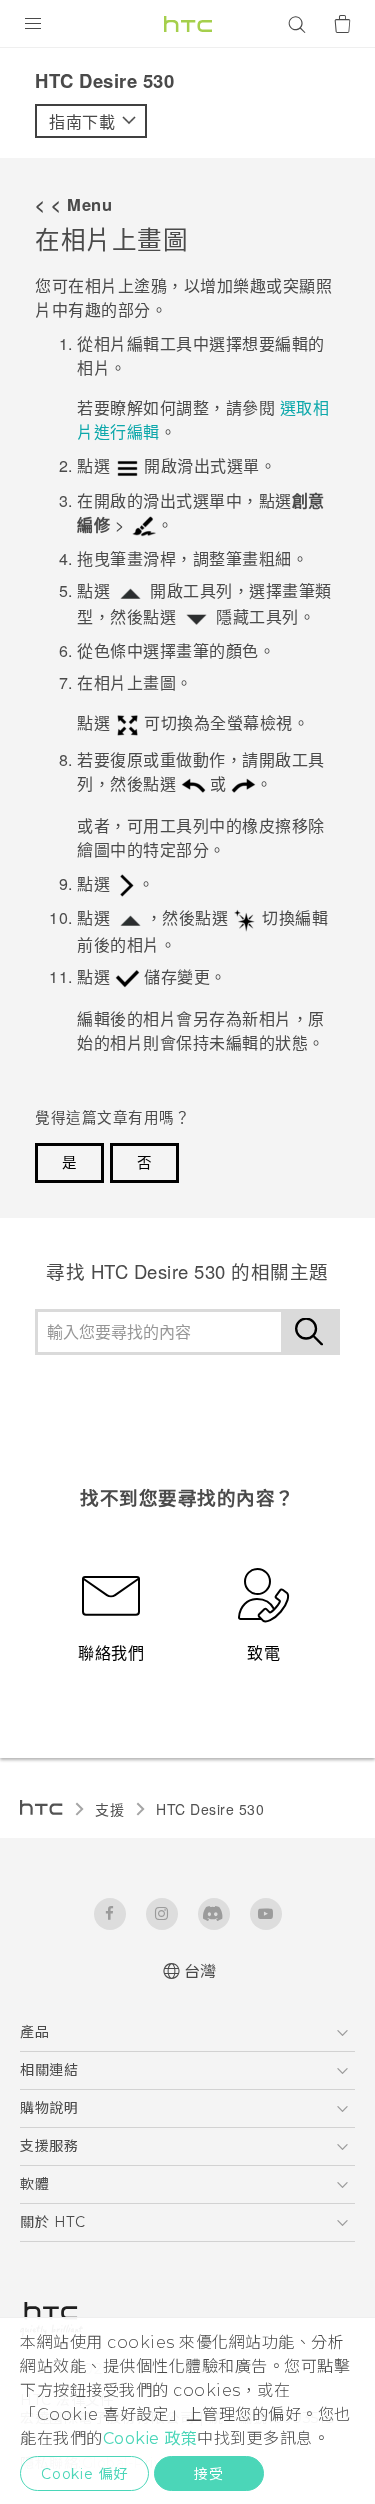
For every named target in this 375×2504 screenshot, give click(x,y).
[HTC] (188, 24)
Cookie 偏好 (84, 2474)
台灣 (200, 1971)
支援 (109, 1809)
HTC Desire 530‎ (210, 1809)
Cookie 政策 (150, 2438)
